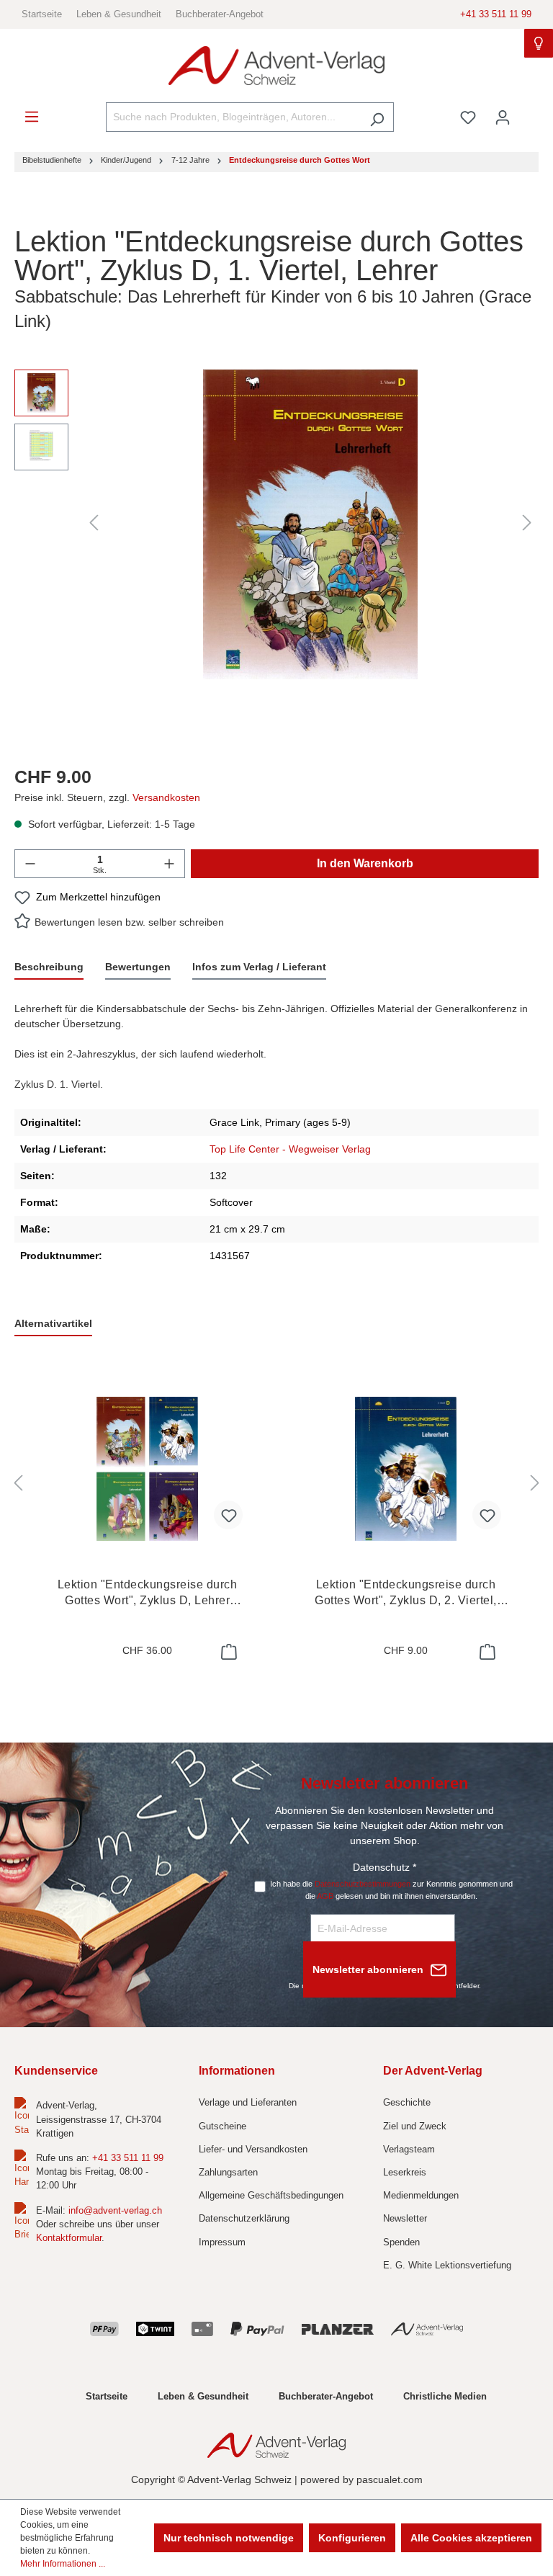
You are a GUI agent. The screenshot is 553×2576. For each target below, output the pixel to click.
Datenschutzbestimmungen (363, 1884)
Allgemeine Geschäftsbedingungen (271, 2195)
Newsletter (405, 2218)
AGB (325, 1896)
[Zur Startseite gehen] (276, 66)
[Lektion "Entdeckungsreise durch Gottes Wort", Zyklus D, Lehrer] (147, 1469)
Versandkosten (166, 797)
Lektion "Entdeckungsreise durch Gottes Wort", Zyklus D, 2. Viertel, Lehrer (406, 1593)
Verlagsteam (409, 2149)
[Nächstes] (527, 523)
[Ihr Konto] (503, 117)
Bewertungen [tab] (138, 967)
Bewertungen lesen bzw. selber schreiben (129, 922)
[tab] (49, 968)
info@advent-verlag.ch (115, 2210)
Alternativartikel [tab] (53, 1323)
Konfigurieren (352, 2538)
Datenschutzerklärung (244, 2218)
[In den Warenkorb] (228, 1652)
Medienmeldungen (421, 2195)
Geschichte (407, 2102)
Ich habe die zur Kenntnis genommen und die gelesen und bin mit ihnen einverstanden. (391, 1890)
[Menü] (32, 117)
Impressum (222, 2242)
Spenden (401, 2242)
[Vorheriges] (94, 523)
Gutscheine (222, 2126)
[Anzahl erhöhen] (169, 864)
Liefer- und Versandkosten (253, 2149)
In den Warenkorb (365, 863)
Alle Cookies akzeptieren (471, 2538)
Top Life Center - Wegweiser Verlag (290, 1149)
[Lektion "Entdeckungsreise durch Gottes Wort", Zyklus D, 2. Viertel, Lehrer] (406, 1469)
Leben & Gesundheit (119, 14)
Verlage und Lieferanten (248, 2102)
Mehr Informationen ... (63, 2564)
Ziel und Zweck (415, 2126)
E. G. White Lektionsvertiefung (447, 2265)
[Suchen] (377, 117)
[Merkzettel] (468, 117)
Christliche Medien (445, 2396)
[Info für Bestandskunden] (539, 43)
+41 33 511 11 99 (496, 14)
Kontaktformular (69, 2238)
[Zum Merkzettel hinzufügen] (228, 1515)
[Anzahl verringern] (30, 864)
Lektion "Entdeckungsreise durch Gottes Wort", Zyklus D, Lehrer (147, 1593)
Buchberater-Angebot (220, 14)
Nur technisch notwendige (229, 2538)
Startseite (42, 14)
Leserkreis (405, 2172)
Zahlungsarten (228, 2172)
